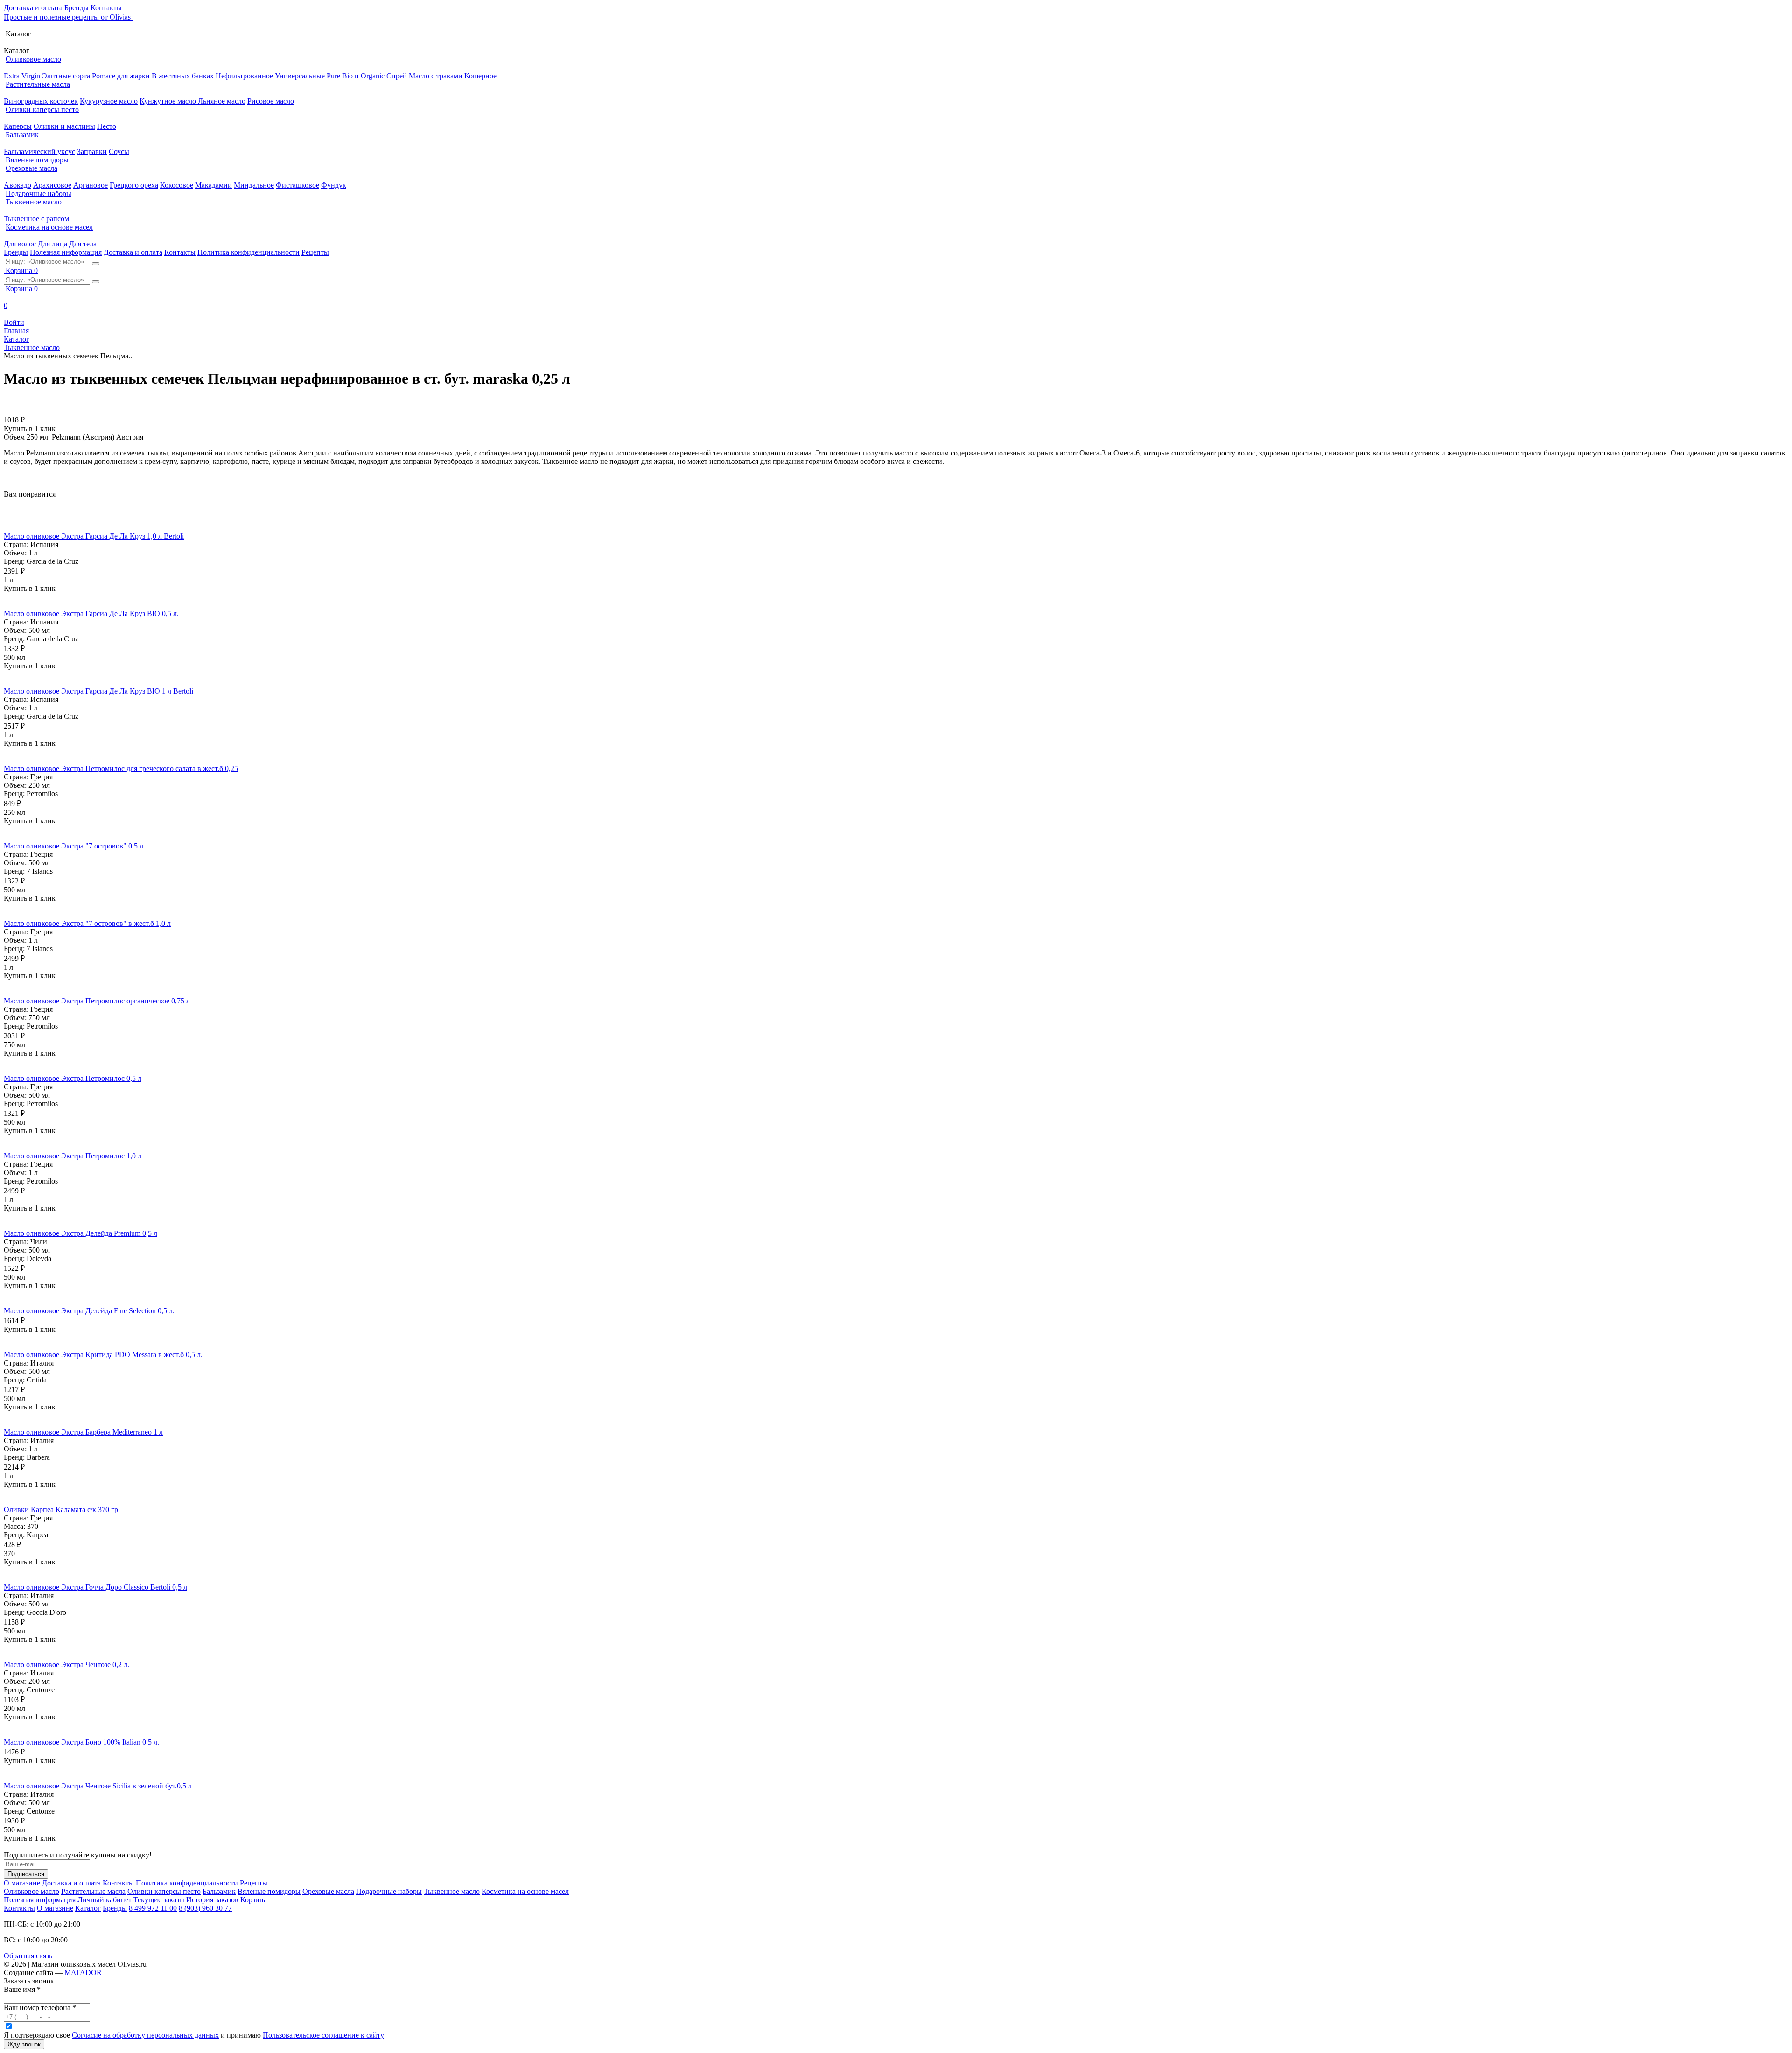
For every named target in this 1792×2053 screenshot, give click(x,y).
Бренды (77, 8)
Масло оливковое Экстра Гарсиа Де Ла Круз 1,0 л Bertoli (94, 536)
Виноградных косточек (41, 101)
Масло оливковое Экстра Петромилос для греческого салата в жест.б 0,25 (121, 768)
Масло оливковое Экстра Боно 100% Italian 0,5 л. (81, 1742)
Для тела (83, 244)
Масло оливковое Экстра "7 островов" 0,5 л (73, 846)
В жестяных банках (183, 76)
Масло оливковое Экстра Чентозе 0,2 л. (66, 1664)
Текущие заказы (159, 1900)
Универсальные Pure (308, 76)
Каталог (88, 1908)
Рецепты (315, 252)
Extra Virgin (22, 76)
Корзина (254, 1900)
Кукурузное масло (109, 101)
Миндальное (254, 185)
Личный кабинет (105, 1900)
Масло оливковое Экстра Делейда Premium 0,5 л (80, 1233)
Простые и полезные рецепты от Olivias (68, 17)
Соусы (119, 151)
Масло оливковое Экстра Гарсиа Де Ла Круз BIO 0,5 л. (91, 613)
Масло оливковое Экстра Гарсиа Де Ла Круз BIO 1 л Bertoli (98, 691)
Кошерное (480, 76)
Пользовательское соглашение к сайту (323, 2035)
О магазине (22, 1883)
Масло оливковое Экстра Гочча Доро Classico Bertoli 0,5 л (95, 1587)
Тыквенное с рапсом (36, 219)
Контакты (106, 8)
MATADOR (83, 1972)
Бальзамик (22, 135)
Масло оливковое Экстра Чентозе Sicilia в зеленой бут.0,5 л (98, 1786)
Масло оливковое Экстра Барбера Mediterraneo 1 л (83, 1432)
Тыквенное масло (34, 202)
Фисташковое (297, 185)
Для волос (20, 244)
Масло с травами (436, 76)
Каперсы (18, 126)
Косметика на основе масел (49, 227)
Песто (107, 126)
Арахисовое (52, 185)
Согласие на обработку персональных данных (145, 2035)
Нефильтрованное (244, 76)
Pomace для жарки (121, 76)
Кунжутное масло (169, 101)
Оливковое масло (33, 59)
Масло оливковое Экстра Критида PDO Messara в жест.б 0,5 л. (103, 1355)
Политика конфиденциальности (248, 252)
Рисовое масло (271, 101)
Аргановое (91, 185)
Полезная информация (66, 252)
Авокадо (17, 185)
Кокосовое (177, 185)
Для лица (52, 244)
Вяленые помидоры (37, 160)
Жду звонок (24, 2044)
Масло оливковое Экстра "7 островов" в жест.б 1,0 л (87, 923)
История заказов (212, 1900)
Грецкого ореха (134, 185)
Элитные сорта (66, 76)
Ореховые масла (31, 168)
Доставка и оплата (33, 8)
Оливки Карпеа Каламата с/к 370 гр (61, 1510)
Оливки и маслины (64, 126)
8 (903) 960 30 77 (205, 1908)
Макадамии (213, 185)
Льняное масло (222, 101)
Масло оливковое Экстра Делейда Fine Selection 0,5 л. (89, 1311)
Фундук (334, 185)
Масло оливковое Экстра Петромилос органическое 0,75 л (97, 1001)
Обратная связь (28, 1956)
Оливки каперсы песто (42, 109)
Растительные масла (38, 84)
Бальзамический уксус (39, 151)
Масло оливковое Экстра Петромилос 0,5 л (73, 1078)
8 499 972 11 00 (153, 1908)
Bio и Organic (363, 76)
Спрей (397, 76)
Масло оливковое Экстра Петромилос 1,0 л (73, 1156)
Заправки (92, 151)
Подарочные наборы (38, 193)
